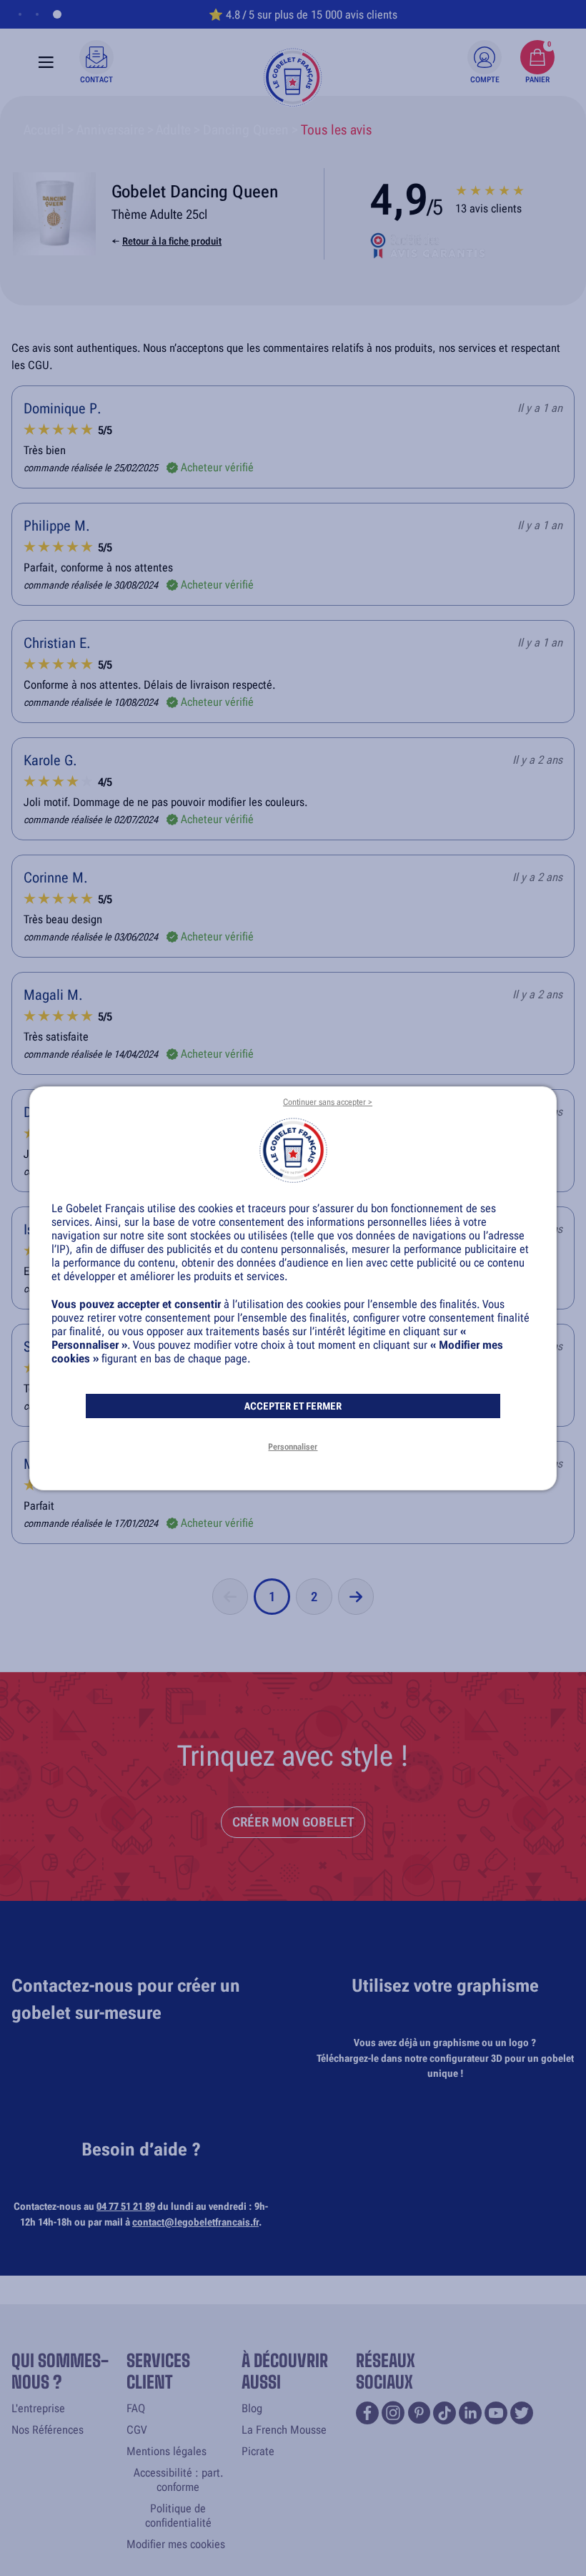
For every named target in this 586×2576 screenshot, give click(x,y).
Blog (252, 2408)
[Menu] (46, 62)
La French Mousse (284, 2430)
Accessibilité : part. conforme (178, 2480)
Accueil (44, 130)
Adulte (173, 130)
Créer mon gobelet (293, 1822)
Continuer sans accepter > (328, 1102)
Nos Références (48, 2430)
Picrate (258, 2451)
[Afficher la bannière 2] (37, 14)
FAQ (136, 2408)
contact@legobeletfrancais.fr (195, 2222)
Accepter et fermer (293, 1406)
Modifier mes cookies (176, 2544)
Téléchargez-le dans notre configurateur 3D (409, 2059)
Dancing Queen (246, 130)
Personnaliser (293, 1447)
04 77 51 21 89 (126, 2207)
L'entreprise (38, 2408)
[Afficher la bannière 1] (20, 14)
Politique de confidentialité (178, 2516)
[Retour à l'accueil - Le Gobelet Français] (293, 77)
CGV (136, 2430)
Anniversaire (110, 130)
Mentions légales (167, 2451)
